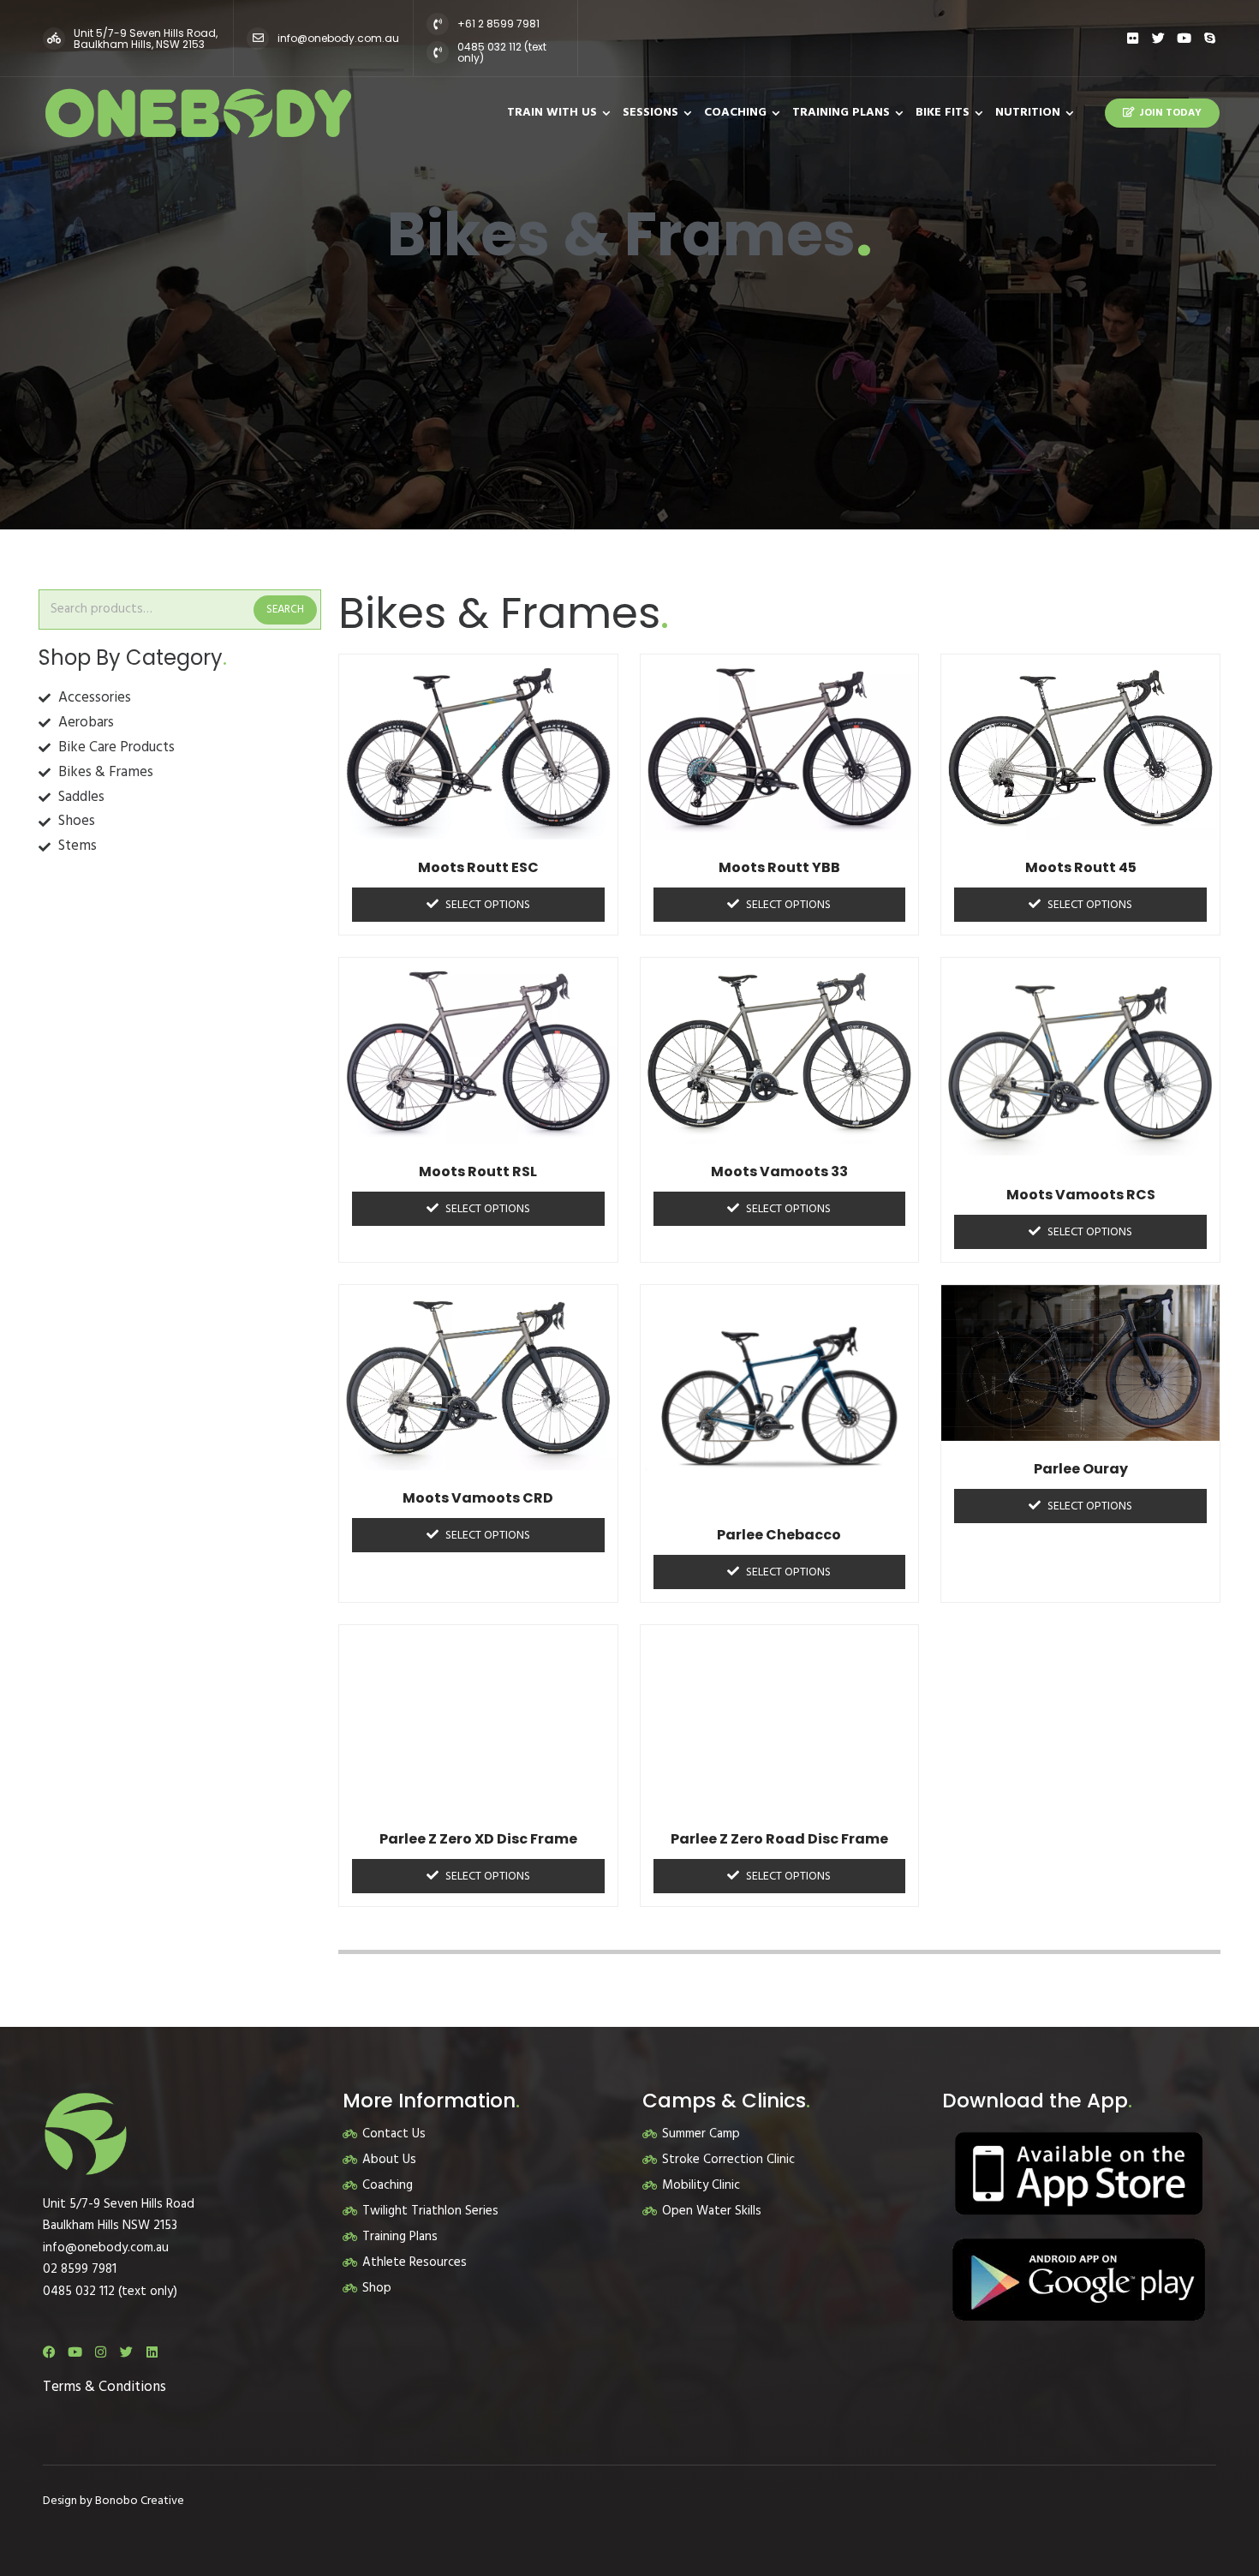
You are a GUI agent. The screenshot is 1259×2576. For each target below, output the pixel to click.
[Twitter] (1158, 38)
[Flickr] (1133, 38)
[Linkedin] (152, 2352)
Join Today (1170, 113)
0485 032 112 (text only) (502, 52)
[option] (629, 265)
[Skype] (1210, 38)
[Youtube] (1184, 38)
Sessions (650, 113)
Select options (488, 905)
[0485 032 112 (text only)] (438, 52)
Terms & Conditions (104, 2387)
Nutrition (1028, 113)
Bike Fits (943, 113)
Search (285, 610)
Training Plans (841, 113)
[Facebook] (49, 2352)
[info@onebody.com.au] (258, 39)
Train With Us (552, 113)
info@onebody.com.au (338, 38)
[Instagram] (101, 2352)
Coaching (735, 113)
